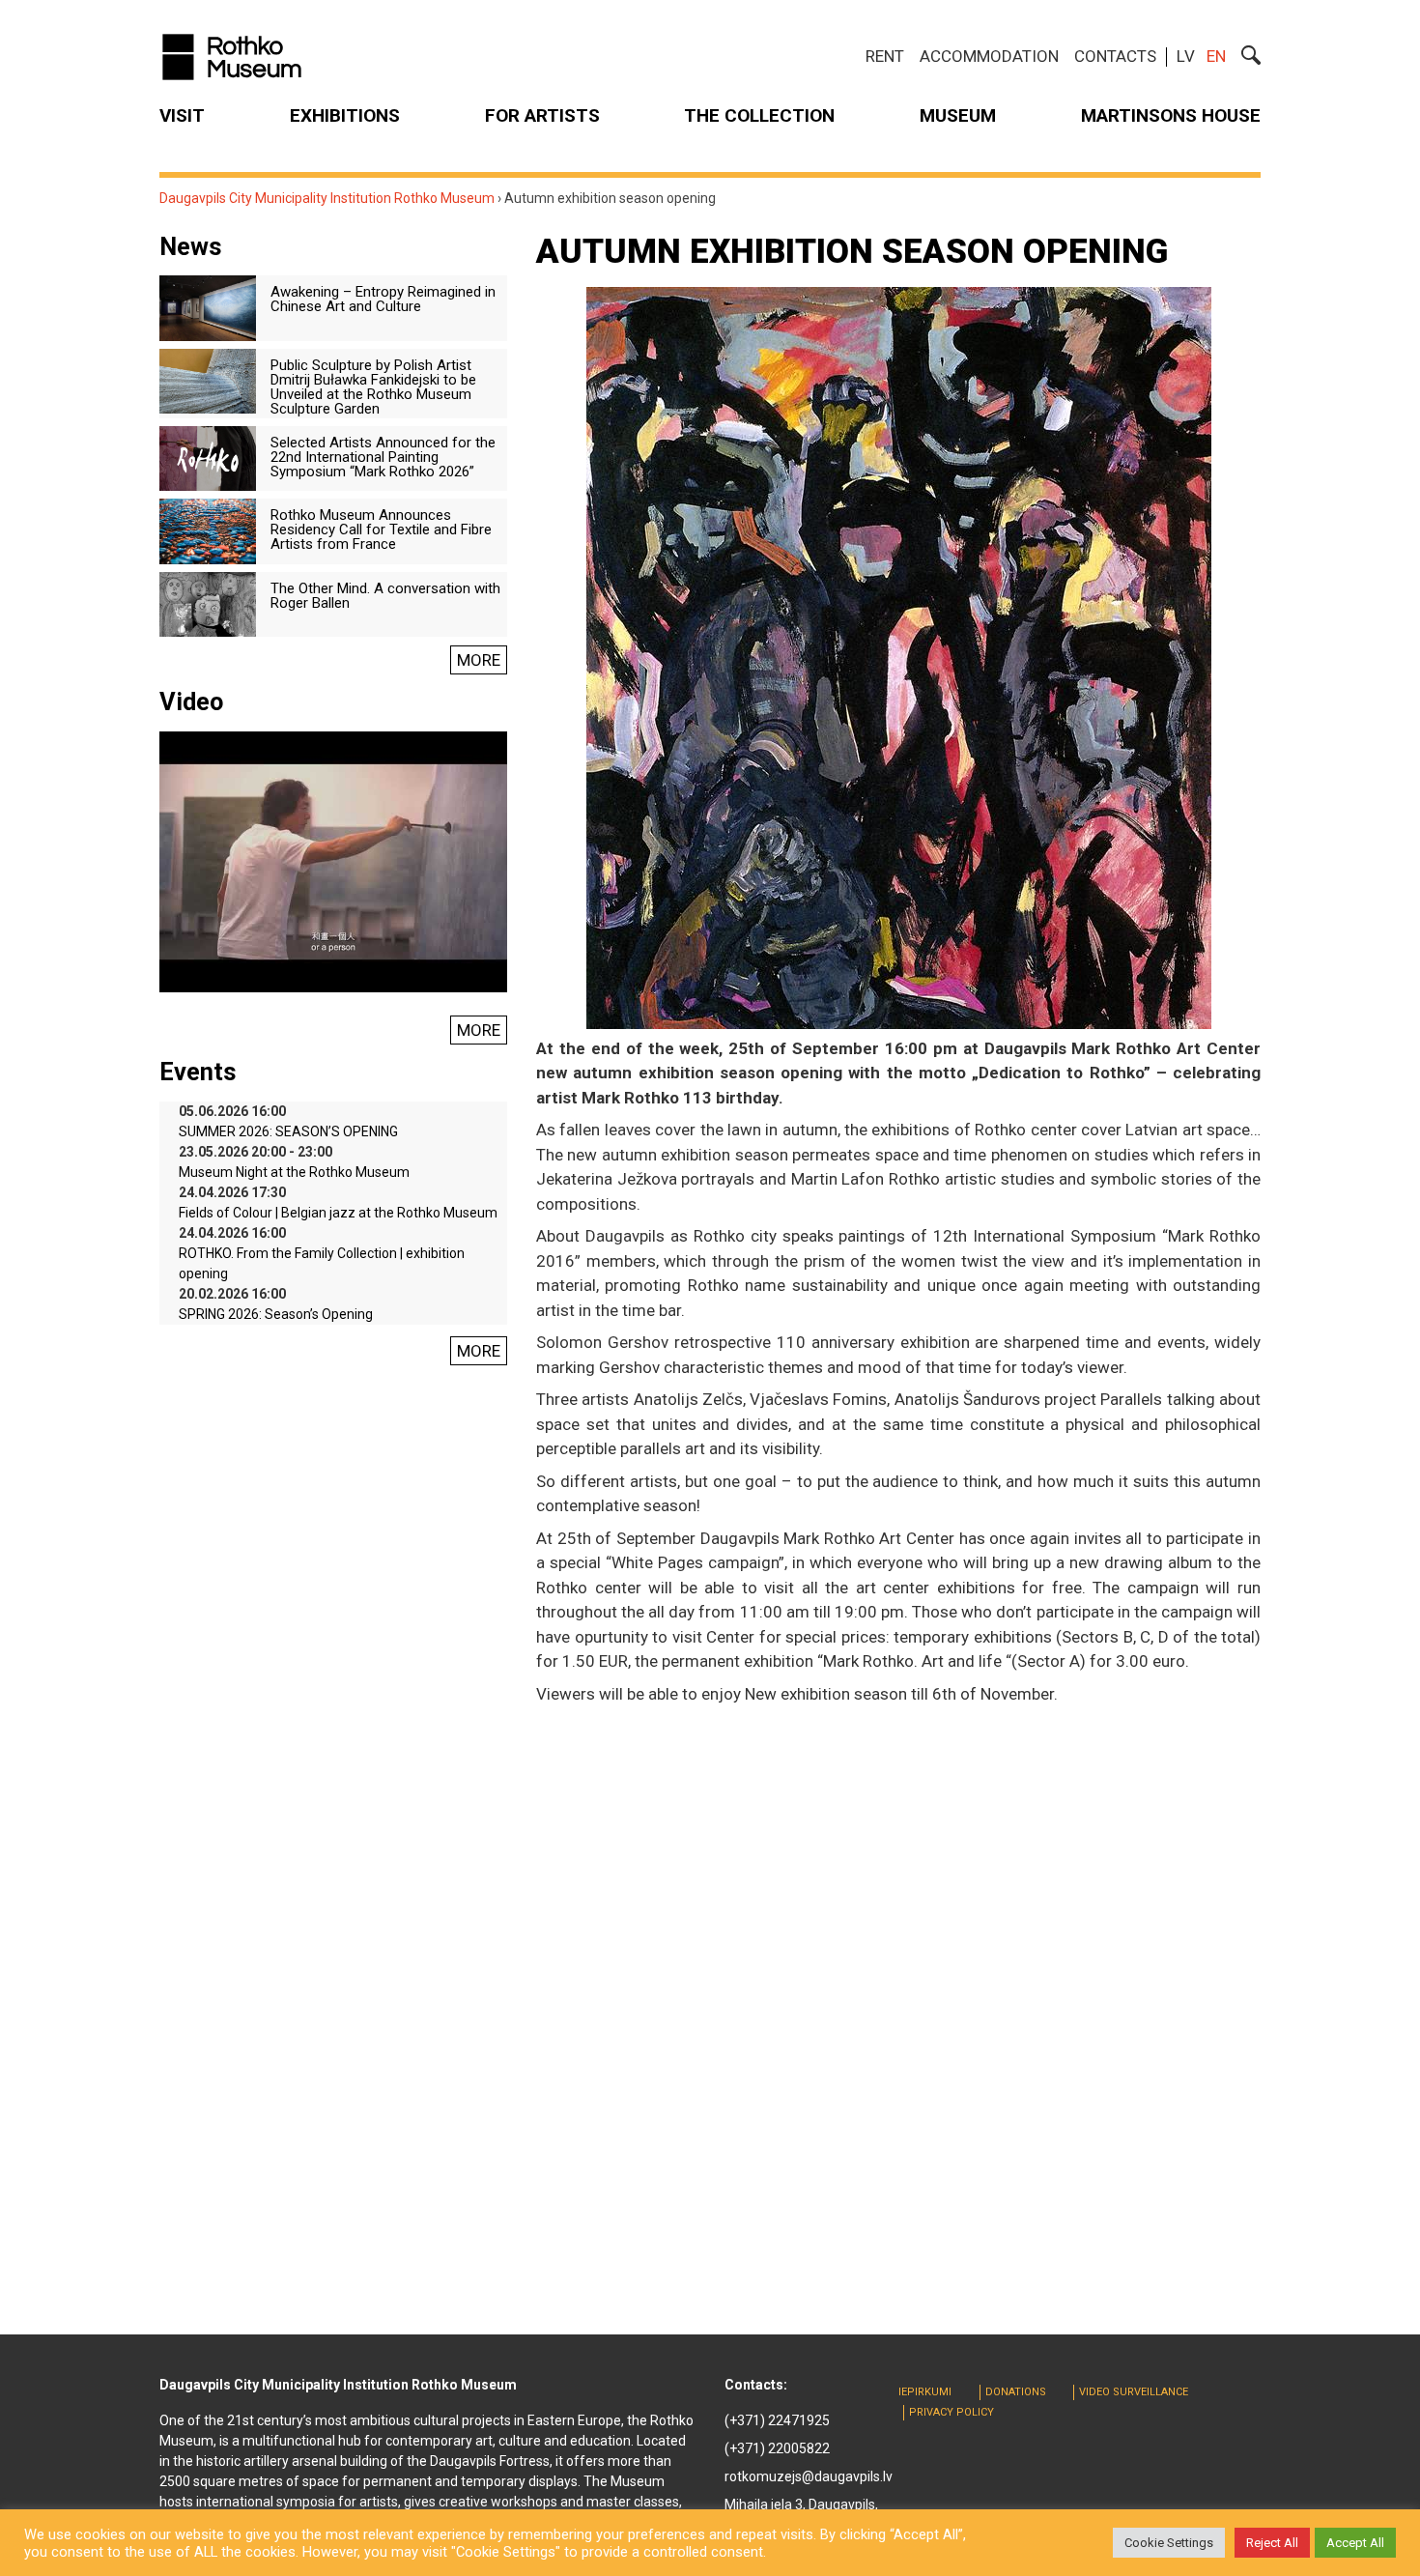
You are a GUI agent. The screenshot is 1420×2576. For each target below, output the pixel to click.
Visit (182, 115)
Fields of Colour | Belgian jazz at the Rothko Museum (338, 1213)
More (479, 660)
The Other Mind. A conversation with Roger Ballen (385, 596)
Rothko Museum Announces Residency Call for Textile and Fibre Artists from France (381, 530)
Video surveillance (1134, 2392)
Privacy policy (951, 2412)
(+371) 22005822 (777, 2448)
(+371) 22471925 (777, 2420)
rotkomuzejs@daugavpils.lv (809, 2476)
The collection (759, 115)
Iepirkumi (925, 2392)
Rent (885, 56)
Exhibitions (345, 115)
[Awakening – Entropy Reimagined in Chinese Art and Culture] (208, 307)
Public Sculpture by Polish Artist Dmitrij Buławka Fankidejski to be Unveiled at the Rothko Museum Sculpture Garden (373, 387)
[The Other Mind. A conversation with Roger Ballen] (208, 603)
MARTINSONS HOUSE (1171, 115)
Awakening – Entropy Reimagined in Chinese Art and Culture (383, 299)
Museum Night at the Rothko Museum (294, 1172)
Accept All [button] (1355, 2543)
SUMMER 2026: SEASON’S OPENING (288, 1131)
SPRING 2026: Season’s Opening (276, 1314)
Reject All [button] (1272, 2543)
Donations (1016, 2392)
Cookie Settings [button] (1169, 2543)
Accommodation (989, 56)
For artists (542, 115)
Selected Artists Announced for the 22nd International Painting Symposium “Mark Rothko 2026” (383, 457)
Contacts (1115, 56)
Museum (958, 115)
